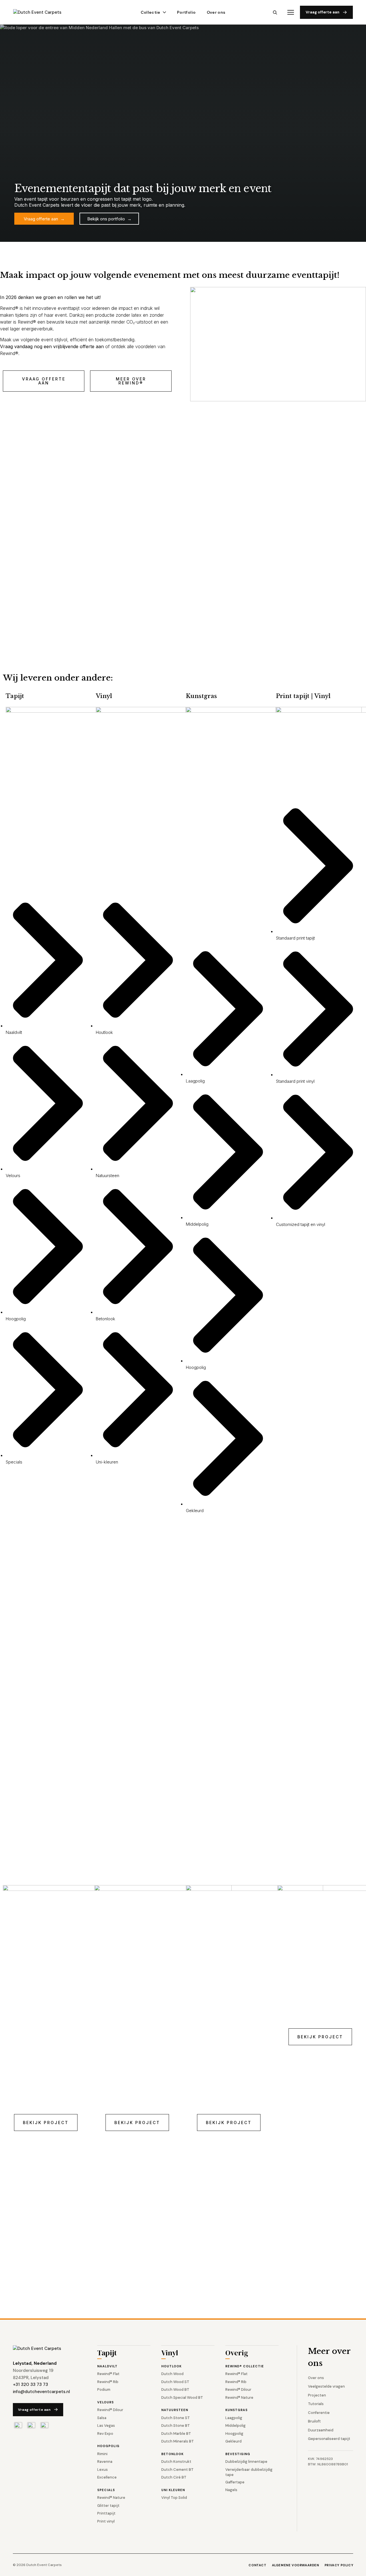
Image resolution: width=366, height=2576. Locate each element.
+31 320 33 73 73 (30, 2384)
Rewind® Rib (108, 2382)
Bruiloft (314, 2421)
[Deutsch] (44, 2425)
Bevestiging (238, 2454)
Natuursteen (175, 2410)
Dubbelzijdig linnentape (246, 2462)
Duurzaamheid (321, 2430)
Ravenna (105, 2462)
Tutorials (316, 2404)
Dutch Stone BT (176, 2426)
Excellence (107, 2477)
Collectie (151, 12)
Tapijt (107, 2353)
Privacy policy (339, 2565)
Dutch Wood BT (175, 2389)
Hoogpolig (108, 2446)
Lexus (103, 2470)
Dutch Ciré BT (174, 2477)
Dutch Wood (172, 2374)
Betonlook (172, 2454)
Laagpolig (234, 2418)
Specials (106, 2490)
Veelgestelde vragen (326, 2386)
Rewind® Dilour (110, 2410)
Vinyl (170, 2353)
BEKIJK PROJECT (46, 2123)
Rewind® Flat (108, 2374)
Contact (257, 2565)
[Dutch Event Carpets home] (42, 12)
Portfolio (186, 12)
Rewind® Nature (111, 2498)
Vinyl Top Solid (174, 2498)
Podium (104, 2389)
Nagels (231, 2490)
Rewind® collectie (245, 2366)
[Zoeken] (275, 12)
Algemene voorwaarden (296, 2565)
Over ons (216, 12)
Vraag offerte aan (323, 12)
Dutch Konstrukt (176, 2462)
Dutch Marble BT (176, 2434)
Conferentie (319, 2413)
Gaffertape (235, 2482)
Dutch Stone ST (176, 2418)
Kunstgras (236, 2410)
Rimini (102, 2454)
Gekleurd (233, 2441)
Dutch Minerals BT (178, 2441)
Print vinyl (106, 2521)
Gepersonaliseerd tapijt (329, 2439)
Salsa (102, 2418)
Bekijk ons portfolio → (109, 219)
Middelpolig (235, 2426)
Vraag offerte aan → (44, 219)
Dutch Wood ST (175, 2382)
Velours (106, 2402)
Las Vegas (106, 2426)
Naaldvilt (107, 2366)
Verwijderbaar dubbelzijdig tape (249, 2472)
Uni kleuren (173, 2490)
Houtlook (171, 2366)
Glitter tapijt (108, 2506)
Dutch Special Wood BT (182, 2397)
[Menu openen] (291, 12)
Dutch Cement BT (177, 2470)
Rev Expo (105, 2434)
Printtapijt (106, 2513)
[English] (31, 2425)
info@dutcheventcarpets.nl (41, 2392)
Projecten (317, 2395)
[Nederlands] (18, 2425)
